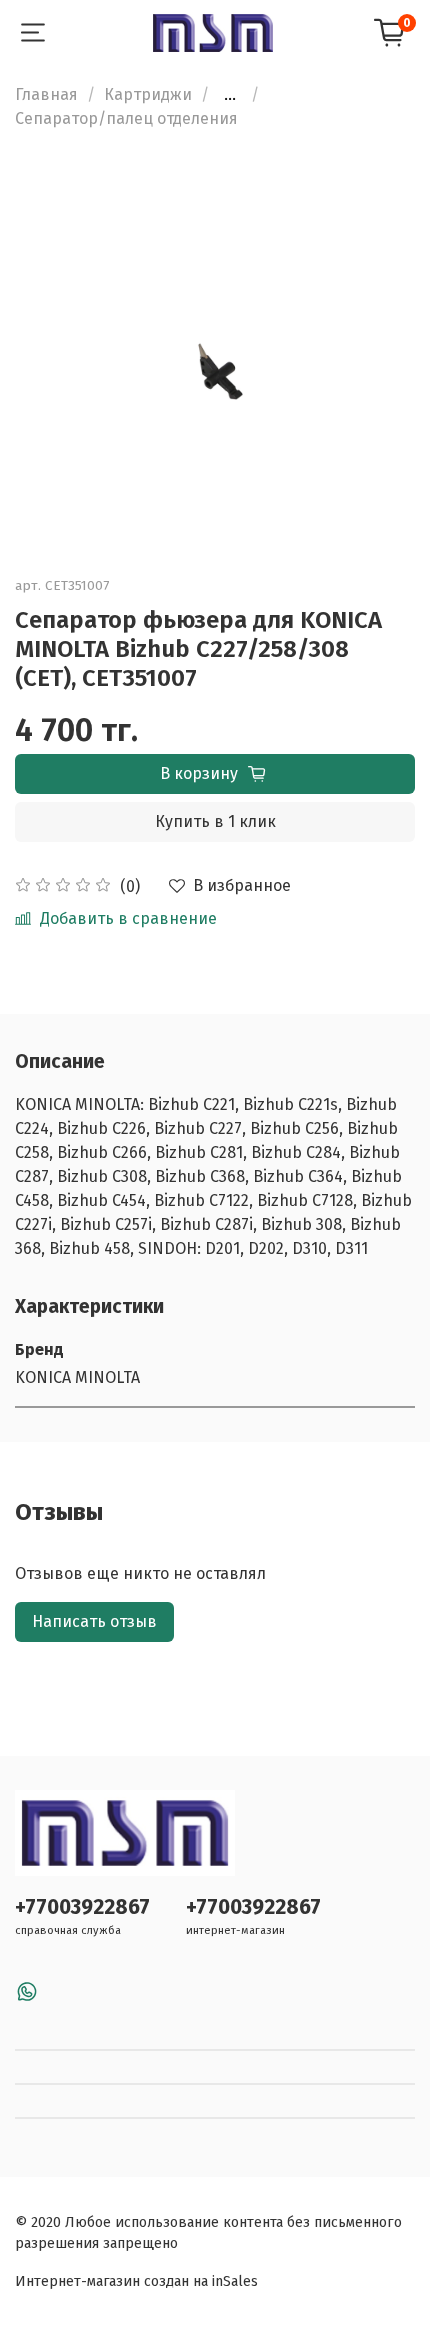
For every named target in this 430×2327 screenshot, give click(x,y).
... (230, 95)
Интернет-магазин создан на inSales (136, 2281)
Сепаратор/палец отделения (126, 118)
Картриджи (148, 94)
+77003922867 (82, 1907)
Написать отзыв (94, 1621)
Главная (46, 94)
